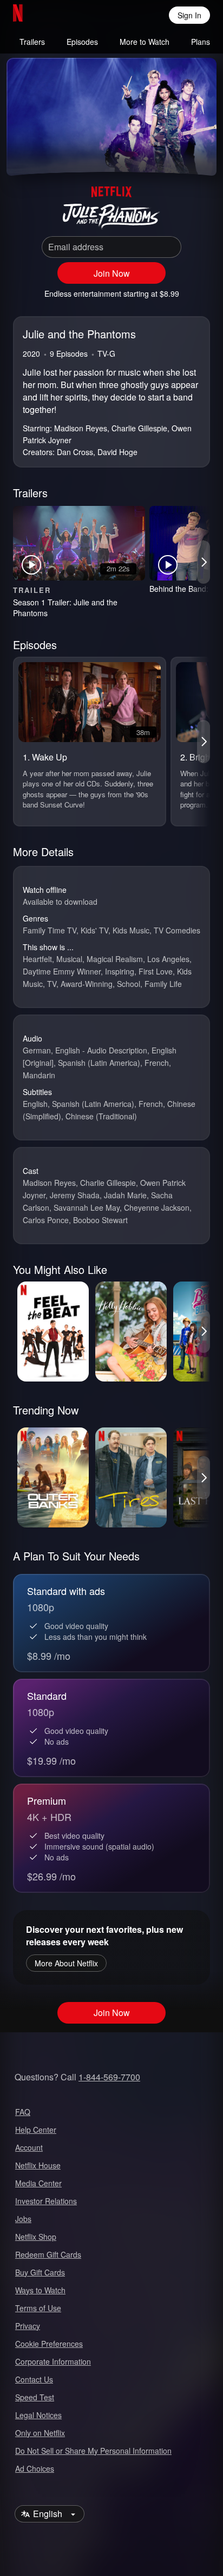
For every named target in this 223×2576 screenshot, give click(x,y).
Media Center (38, 2183)
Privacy (28, 2326)
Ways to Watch (40, 2290)
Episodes (82, 42)
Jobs (23, 2219)
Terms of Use (38, 2308)
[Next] (204, 562)
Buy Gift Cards (40, 2272)
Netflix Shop (36, 2237)
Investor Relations (46, 2201)
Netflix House (38, 2165)
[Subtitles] (199, 154)
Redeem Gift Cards (48, 2254)
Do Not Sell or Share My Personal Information (93, 2451)
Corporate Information (53, 2361)
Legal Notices (38, 2415)
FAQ (23, 2112)
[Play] (24, 154)
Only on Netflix (40, 2433)
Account (29, 2147)
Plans (201, 42)
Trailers (32, 42)
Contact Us (34, 2379)
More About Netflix (66, 1963)
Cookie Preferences (49, 2344)
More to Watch (145, 42)
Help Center (36, 2130)
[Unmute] (50, 154)
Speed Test (35, 2397)
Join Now (112, 273)
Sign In (189, 15)
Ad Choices (35, 2468)
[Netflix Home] (53, 15)
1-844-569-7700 (109, 2077)
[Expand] (173, 154)
